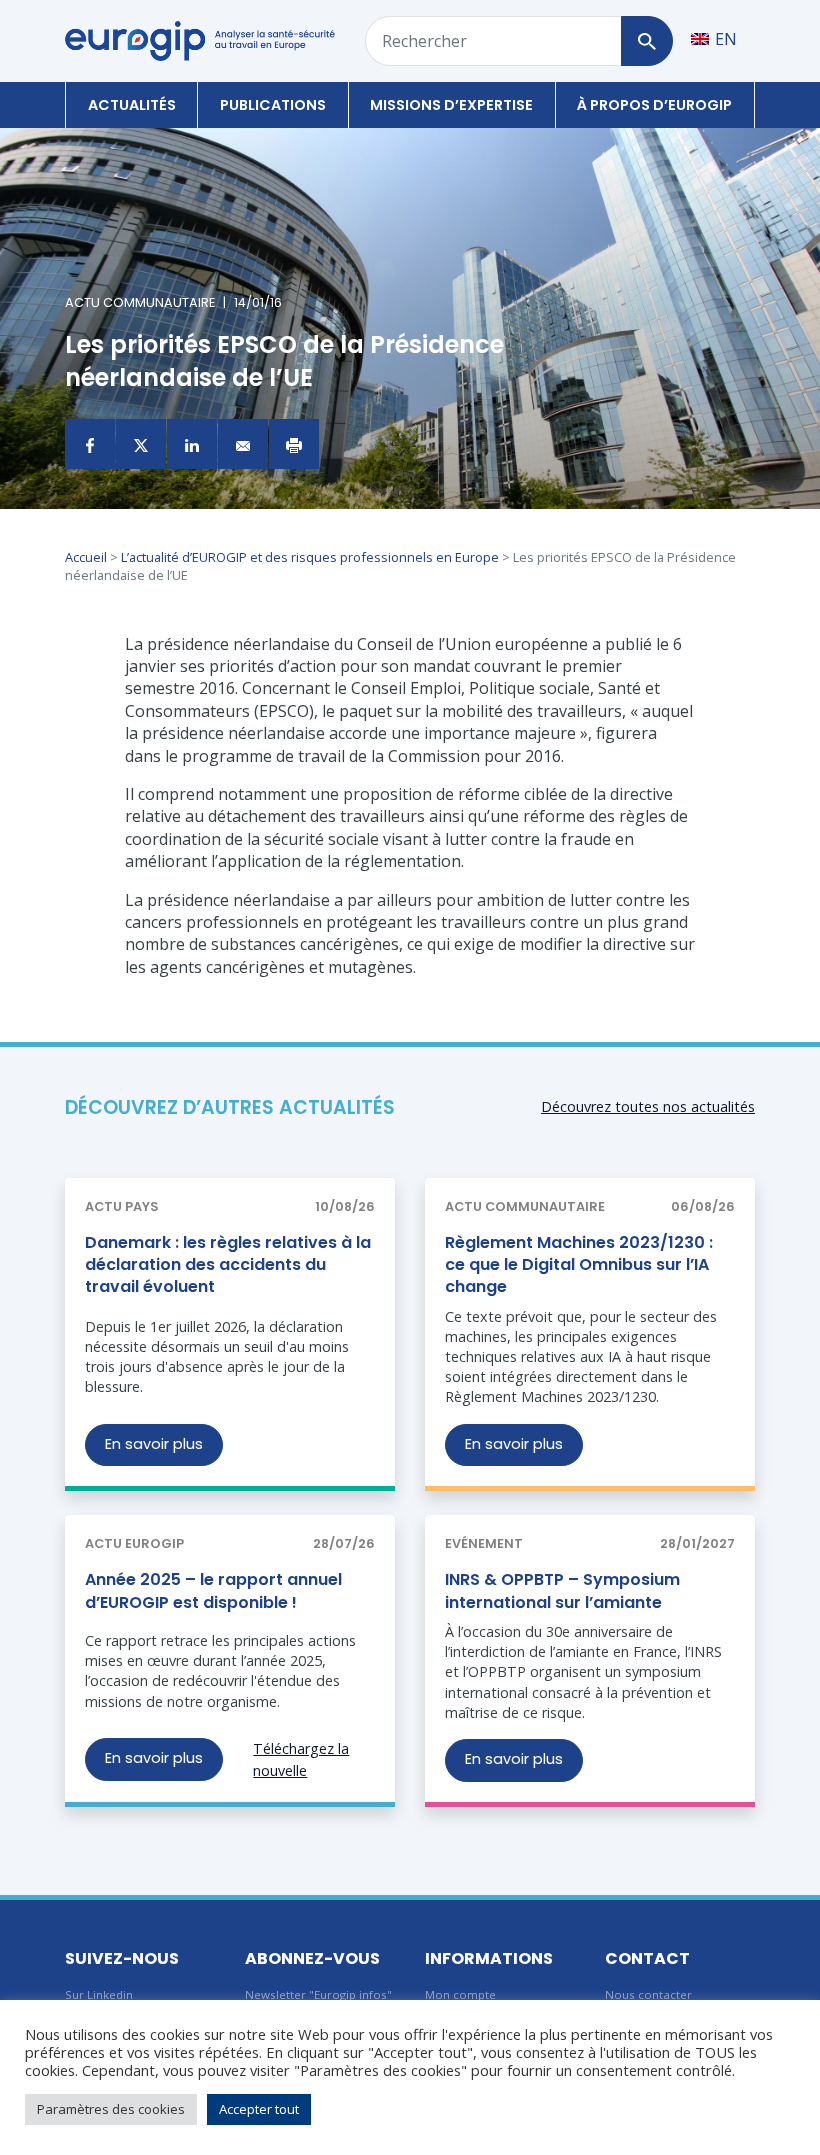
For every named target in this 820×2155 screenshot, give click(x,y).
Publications (273, 105)
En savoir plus (154, 1444)
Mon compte (460, 1994)
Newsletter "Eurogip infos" (318, 1994)
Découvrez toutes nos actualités (648, 1106)
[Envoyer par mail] (243, 444)
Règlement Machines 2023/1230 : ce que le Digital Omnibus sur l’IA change (579, 1265)
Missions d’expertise (451, 105)
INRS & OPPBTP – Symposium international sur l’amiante (562, 1590)
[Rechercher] (646, 41)
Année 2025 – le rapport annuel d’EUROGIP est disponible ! (213, 1590)
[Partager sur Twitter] (141, 444)
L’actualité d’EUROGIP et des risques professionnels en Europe (310, 557)
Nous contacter (648, 1994)
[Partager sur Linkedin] (192, 444)
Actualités (132, 105)
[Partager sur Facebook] (90, 444)
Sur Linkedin (99, 1994)
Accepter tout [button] (259, 2109)
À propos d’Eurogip (654, 105)
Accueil (86, 557)
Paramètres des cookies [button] (111, 2109)
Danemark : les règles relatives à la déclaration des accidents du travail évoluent (228, 1265)
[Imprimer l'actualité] (294, 444)
